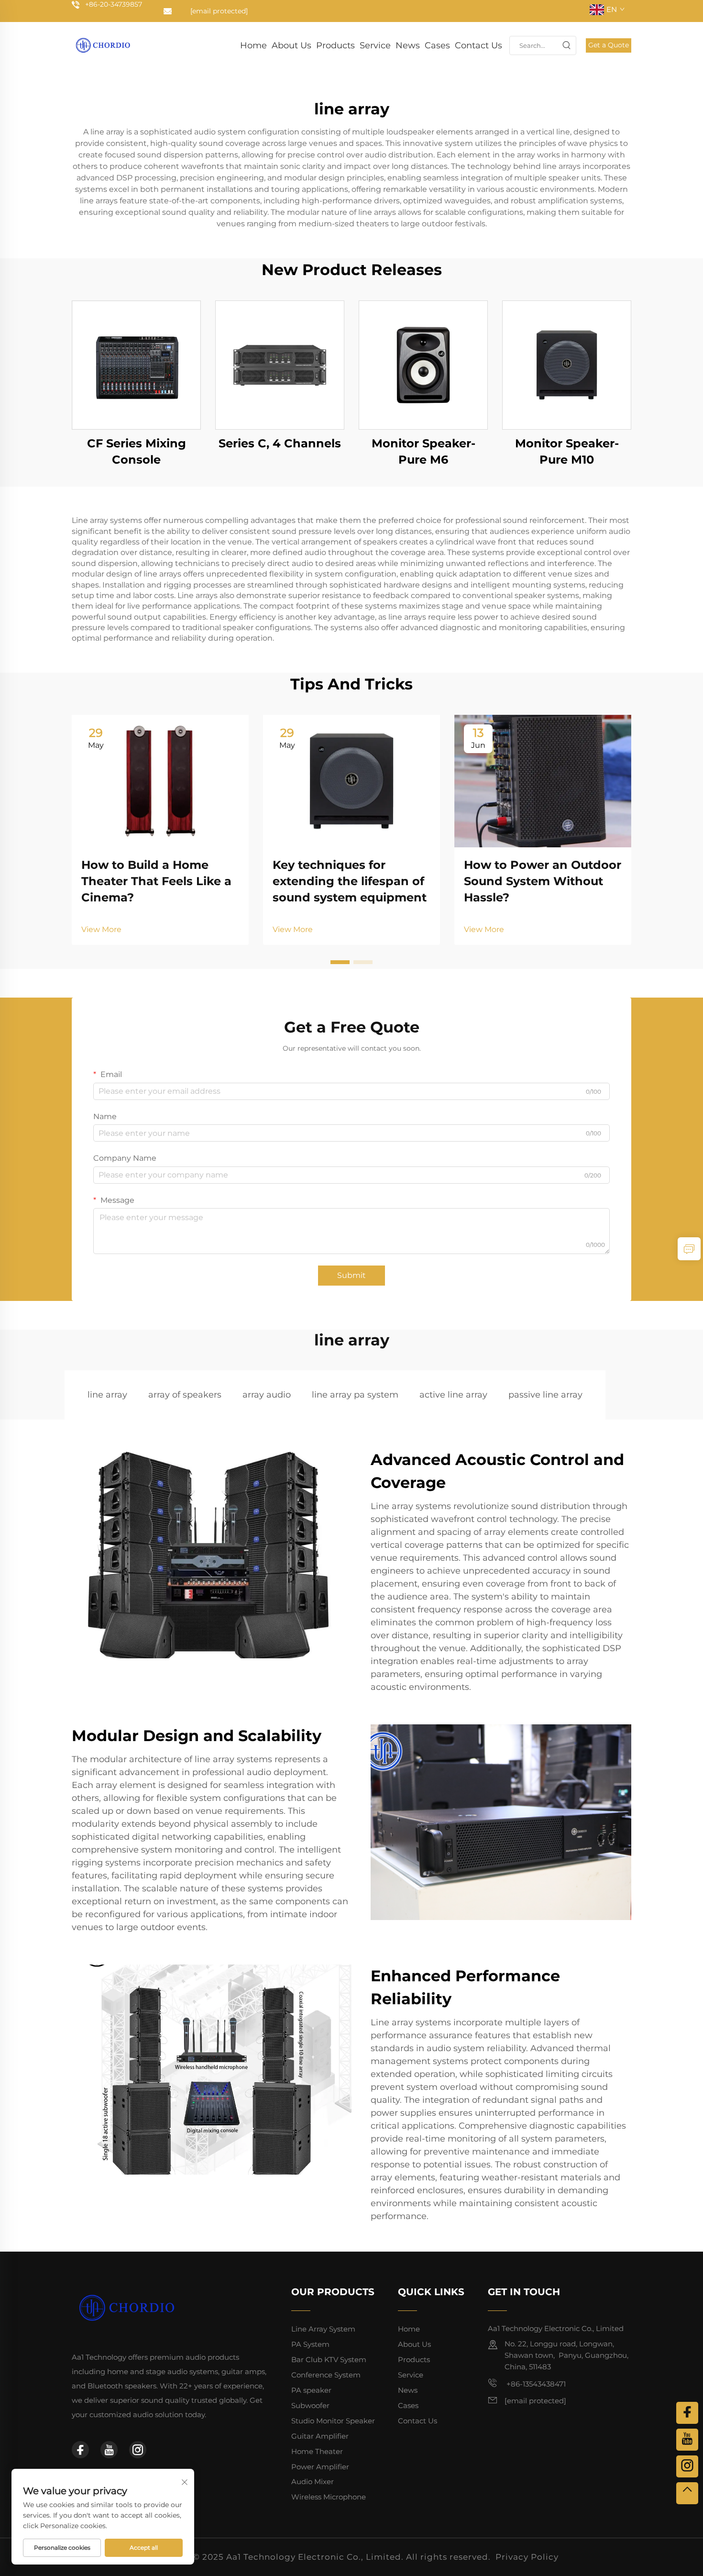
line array (107, 1395)
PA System (310, 2344)
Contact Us (478, 45)
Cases (437, 45)
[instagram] (138, 2450)
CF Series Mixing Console (137, 451)
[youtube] (109, 2450)
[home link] (103, 45)
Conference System (326, 2375)
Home (253, 45)
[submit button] (566, 45)
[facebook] (80, 2450)
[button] (340, 962)
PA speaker (311, 2390)
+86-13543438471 (535, 2384)
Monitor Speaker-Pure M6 (423, 451)
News (408, 45)
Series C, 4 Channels (280, 443)
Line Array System (323, 2329)
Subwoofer (310, 2405)
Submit (351, 1275)
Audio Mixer (313, 2482)
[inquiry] (689, 1249)
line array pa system (355, 1395)
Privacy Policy (527, 2557)
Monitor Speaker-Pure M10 (567, 451)
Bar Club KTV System (329, 2359)
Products (335, 45)
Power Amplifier (320, 2467)
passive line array (545, 1395)
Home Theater (317, 2451)
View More (101, 929)
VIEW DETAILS (136, 365)
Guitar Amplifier (320, 2436)
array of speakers (185, 1395)
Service (375, 45)
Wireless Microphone (329, 2497)
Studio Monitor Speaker (333, 2421)
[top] (687, 2493)
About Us (291, 45)
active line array (453, 1395)
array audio (267, 1395)
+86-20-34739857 (114, 4)
